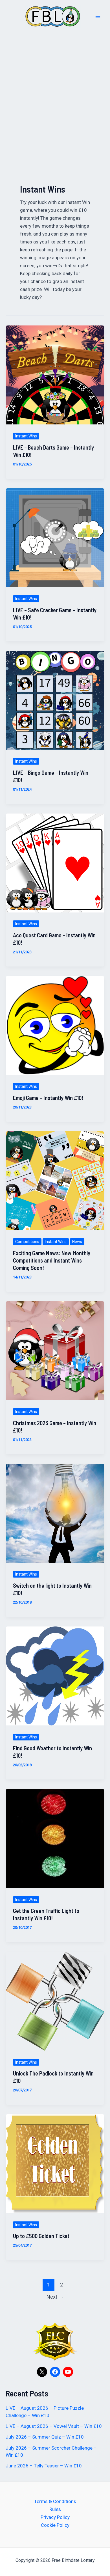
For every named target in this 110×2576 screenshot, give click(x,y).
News (77, 1242)
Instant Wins (26, 436)
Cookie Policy (55, 2525)
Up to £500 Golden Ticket (41, 2236)
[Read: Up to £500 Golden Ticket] (55, 2163)
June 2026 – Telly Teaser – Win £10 (44, 2466)
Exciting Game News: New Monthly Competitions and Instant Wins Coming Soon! (52, 1260)
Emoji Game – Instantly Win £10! (48, 1098)
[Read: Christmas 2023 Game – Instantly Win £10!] (55, 1350)
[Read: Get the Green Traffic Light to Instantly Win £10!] (55, 1838)
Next (55, 2297)
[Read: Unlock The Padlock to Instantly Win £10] (55, 2001)
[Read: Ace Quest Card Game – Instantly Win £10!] (55, 862)
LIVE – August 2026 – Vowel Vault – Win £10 (54, 2426)
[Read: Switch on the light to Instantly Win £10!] (55, 1513)
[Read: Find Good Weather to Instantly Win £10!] (55, 1676)
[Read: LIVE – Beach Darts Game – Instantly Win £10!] (55, 375)
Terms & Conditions (55, 2501)
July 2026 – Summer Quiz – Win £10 (45, 2437)
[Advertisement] (55, 91)
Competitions (27, 1242)
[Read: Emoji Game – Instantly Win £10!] (55, 1025)
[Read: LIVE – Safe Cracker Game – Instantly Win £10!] (55, 537)
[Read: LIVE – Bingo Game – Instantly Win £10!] (55, 700)
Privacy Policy (55, 2517)
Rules (55, 2509)
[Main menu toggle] (98, 16)
